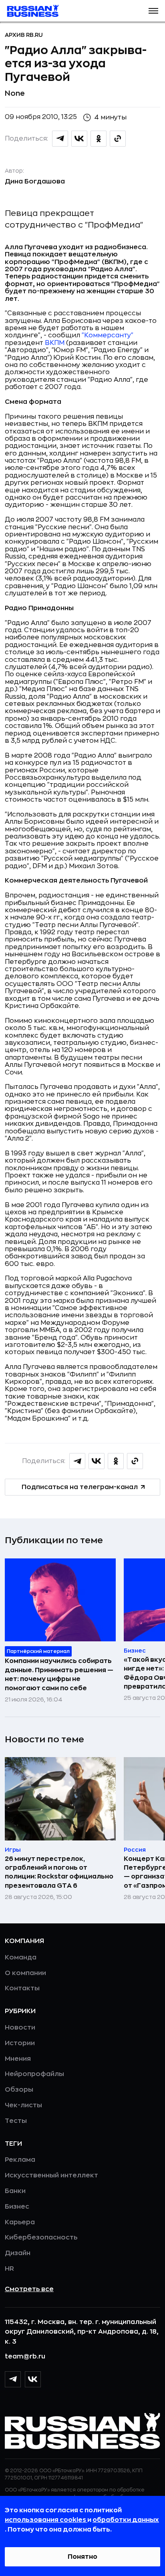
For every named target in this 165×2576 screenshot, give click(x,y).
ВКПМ (55, 343)
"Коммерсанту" (108, 335)
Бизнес (17, 2207)
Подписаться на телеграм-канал (80, 1487)
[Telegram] (13, 2379)
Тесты (16, 2121)
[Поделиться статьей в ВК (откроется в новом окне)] (79, 139)
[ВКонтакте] (33, 2379)
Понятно (82, 2557)
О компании (25, 1973)
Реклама (20, 2160)
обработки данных (126, 2520)
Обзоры (19, 2090)
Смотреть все (29, 2289)
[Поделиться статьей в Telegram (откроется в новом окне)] (60, 139)
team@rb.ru (25, 2356)
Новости (20, 2028)
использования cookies (46, 2520)
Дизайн (18, 2253)
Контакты (22, 1988)
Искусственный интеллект (51, 2175)
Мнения (18, 2059)
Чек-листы (23, 2105)
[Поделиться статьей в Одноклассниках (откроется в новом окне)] (99, 139)
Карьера (20, 2222)
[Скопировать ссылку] (118, 139)
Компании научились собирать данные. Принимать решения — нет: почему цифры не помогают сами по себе (59, 1674)
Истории (20, 2043)
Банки (15, 2191)
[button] (153, 11)
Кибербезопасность (41, 2237)
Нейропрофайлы (34, 2074)
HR (9, 2269)
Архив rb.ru (24, 35)
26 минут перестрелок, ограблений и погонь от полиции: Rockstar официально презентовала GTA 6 (59, 1872)
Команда (21, 1957)
